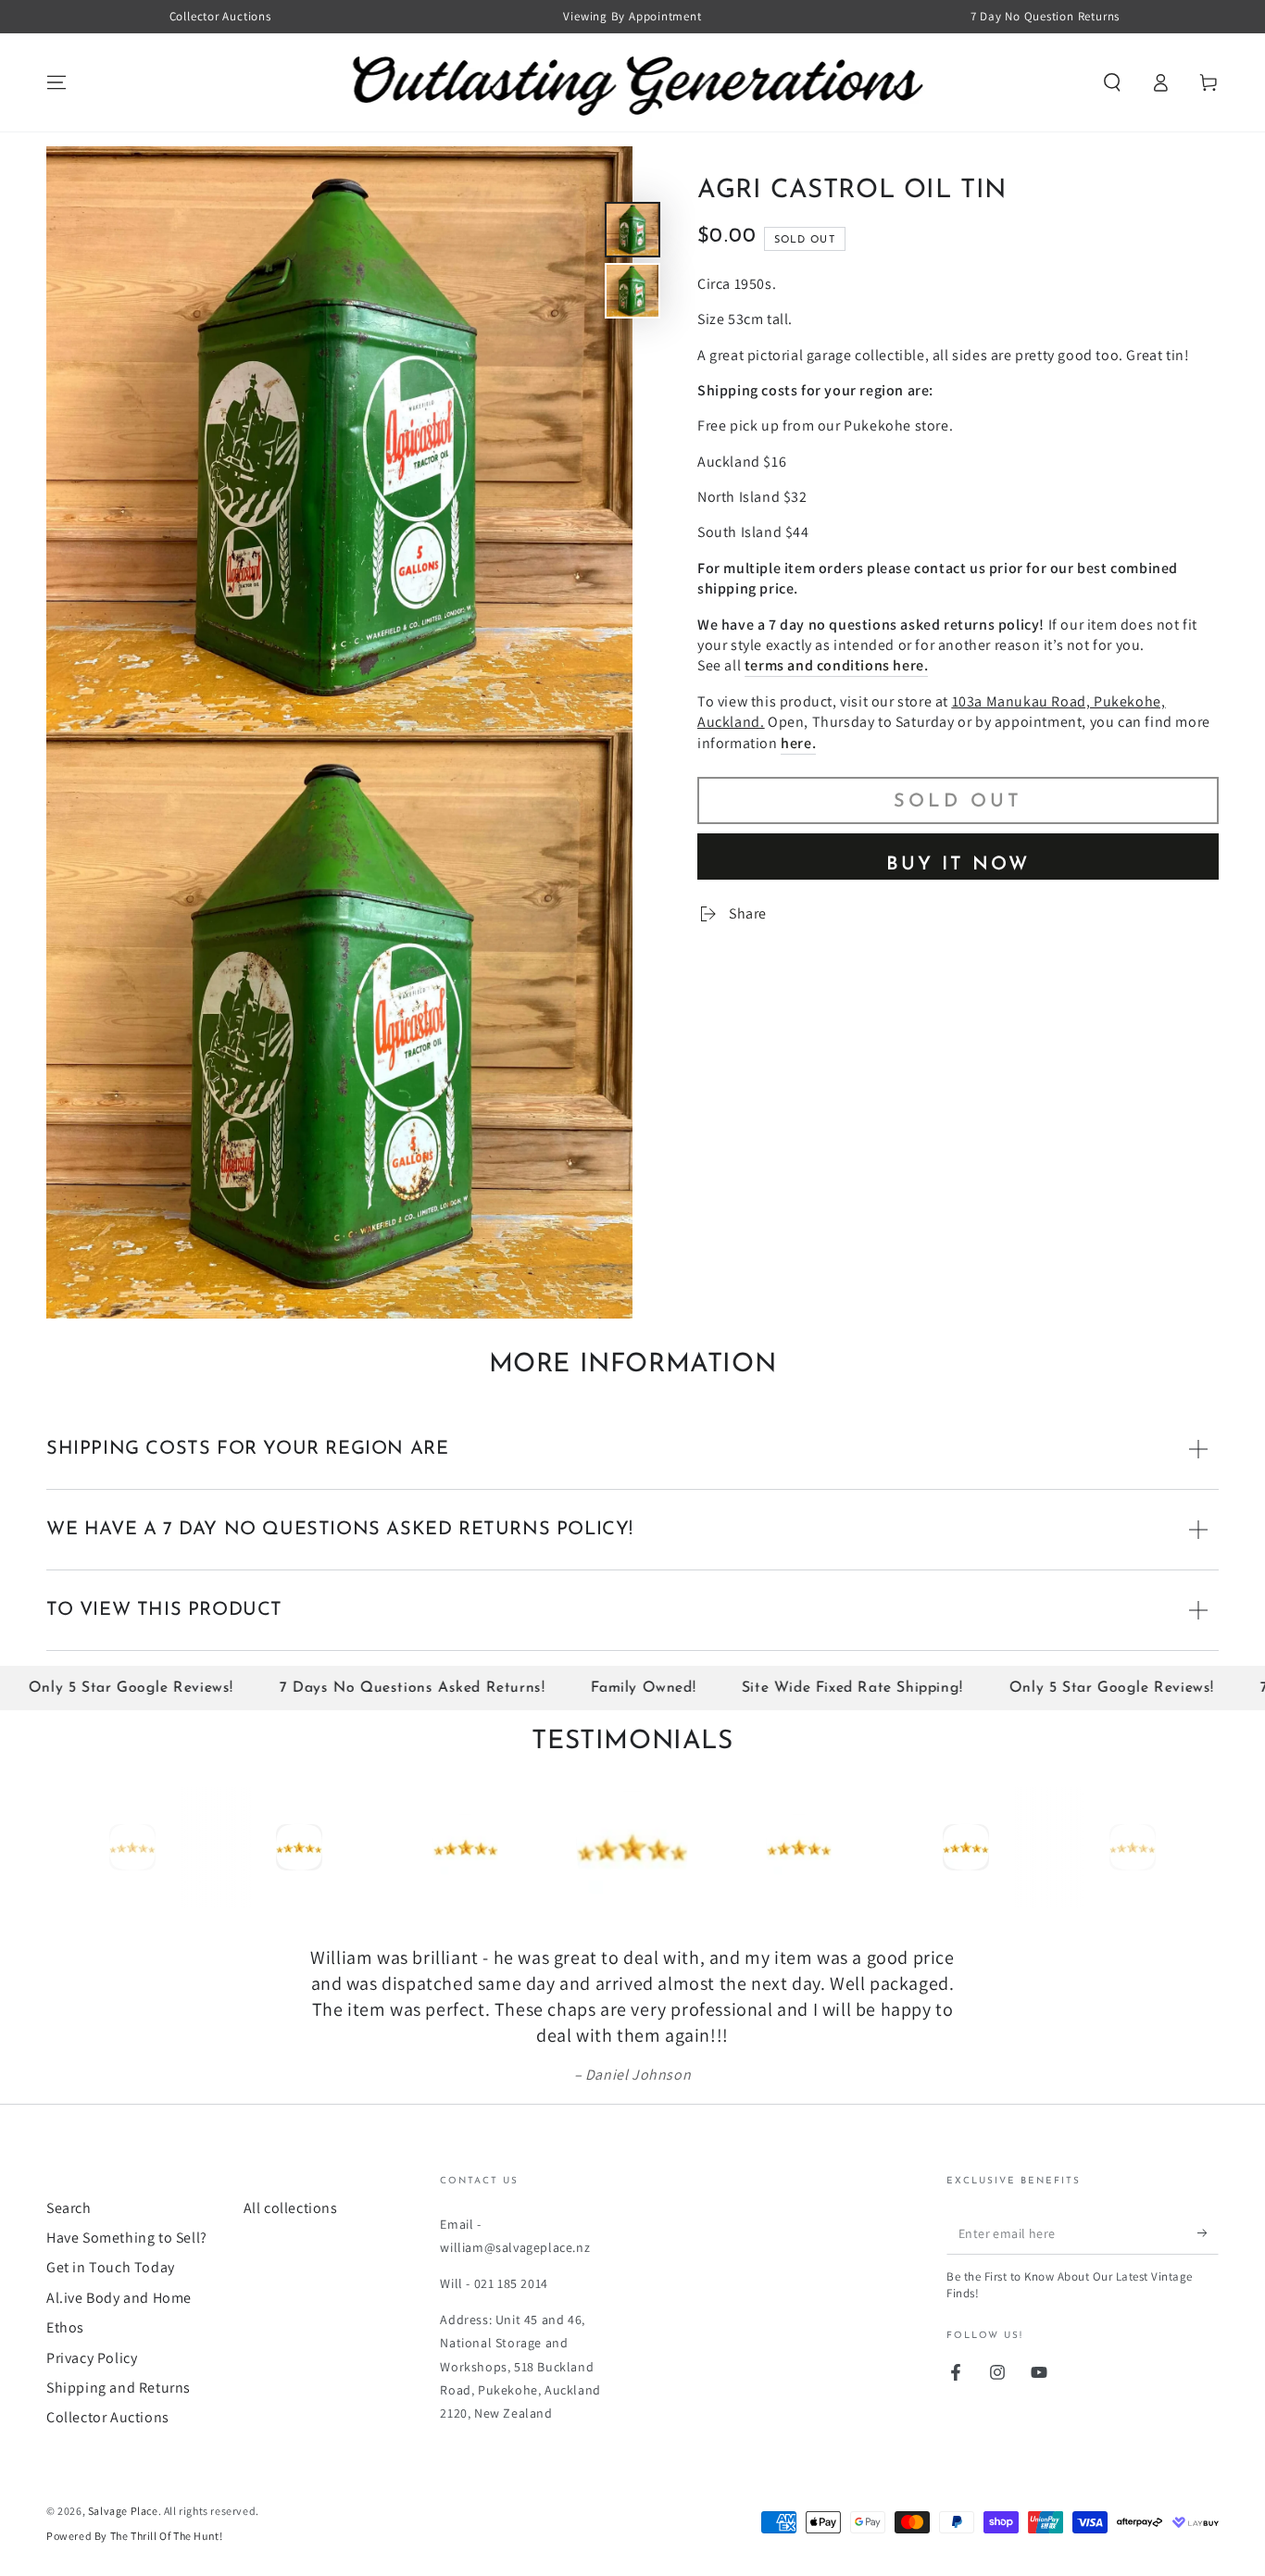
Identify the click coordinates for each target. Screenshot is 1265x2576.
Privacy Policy (92, 2358)
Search (69, 2208)
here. (798, 742)
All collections (291, 2208)
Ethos (65, 2327)
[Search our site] (1112, 82)
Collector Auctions (108, 2417)
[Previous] (65, 1847)
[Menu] (56, 82)
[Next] (1200, 1847)
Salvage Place (123, 2511)
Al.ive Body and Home (119, 2298)
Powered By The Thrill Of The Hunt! (134, 2536)
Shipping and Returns (119, 2388)
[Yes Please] (1208, 2233)
